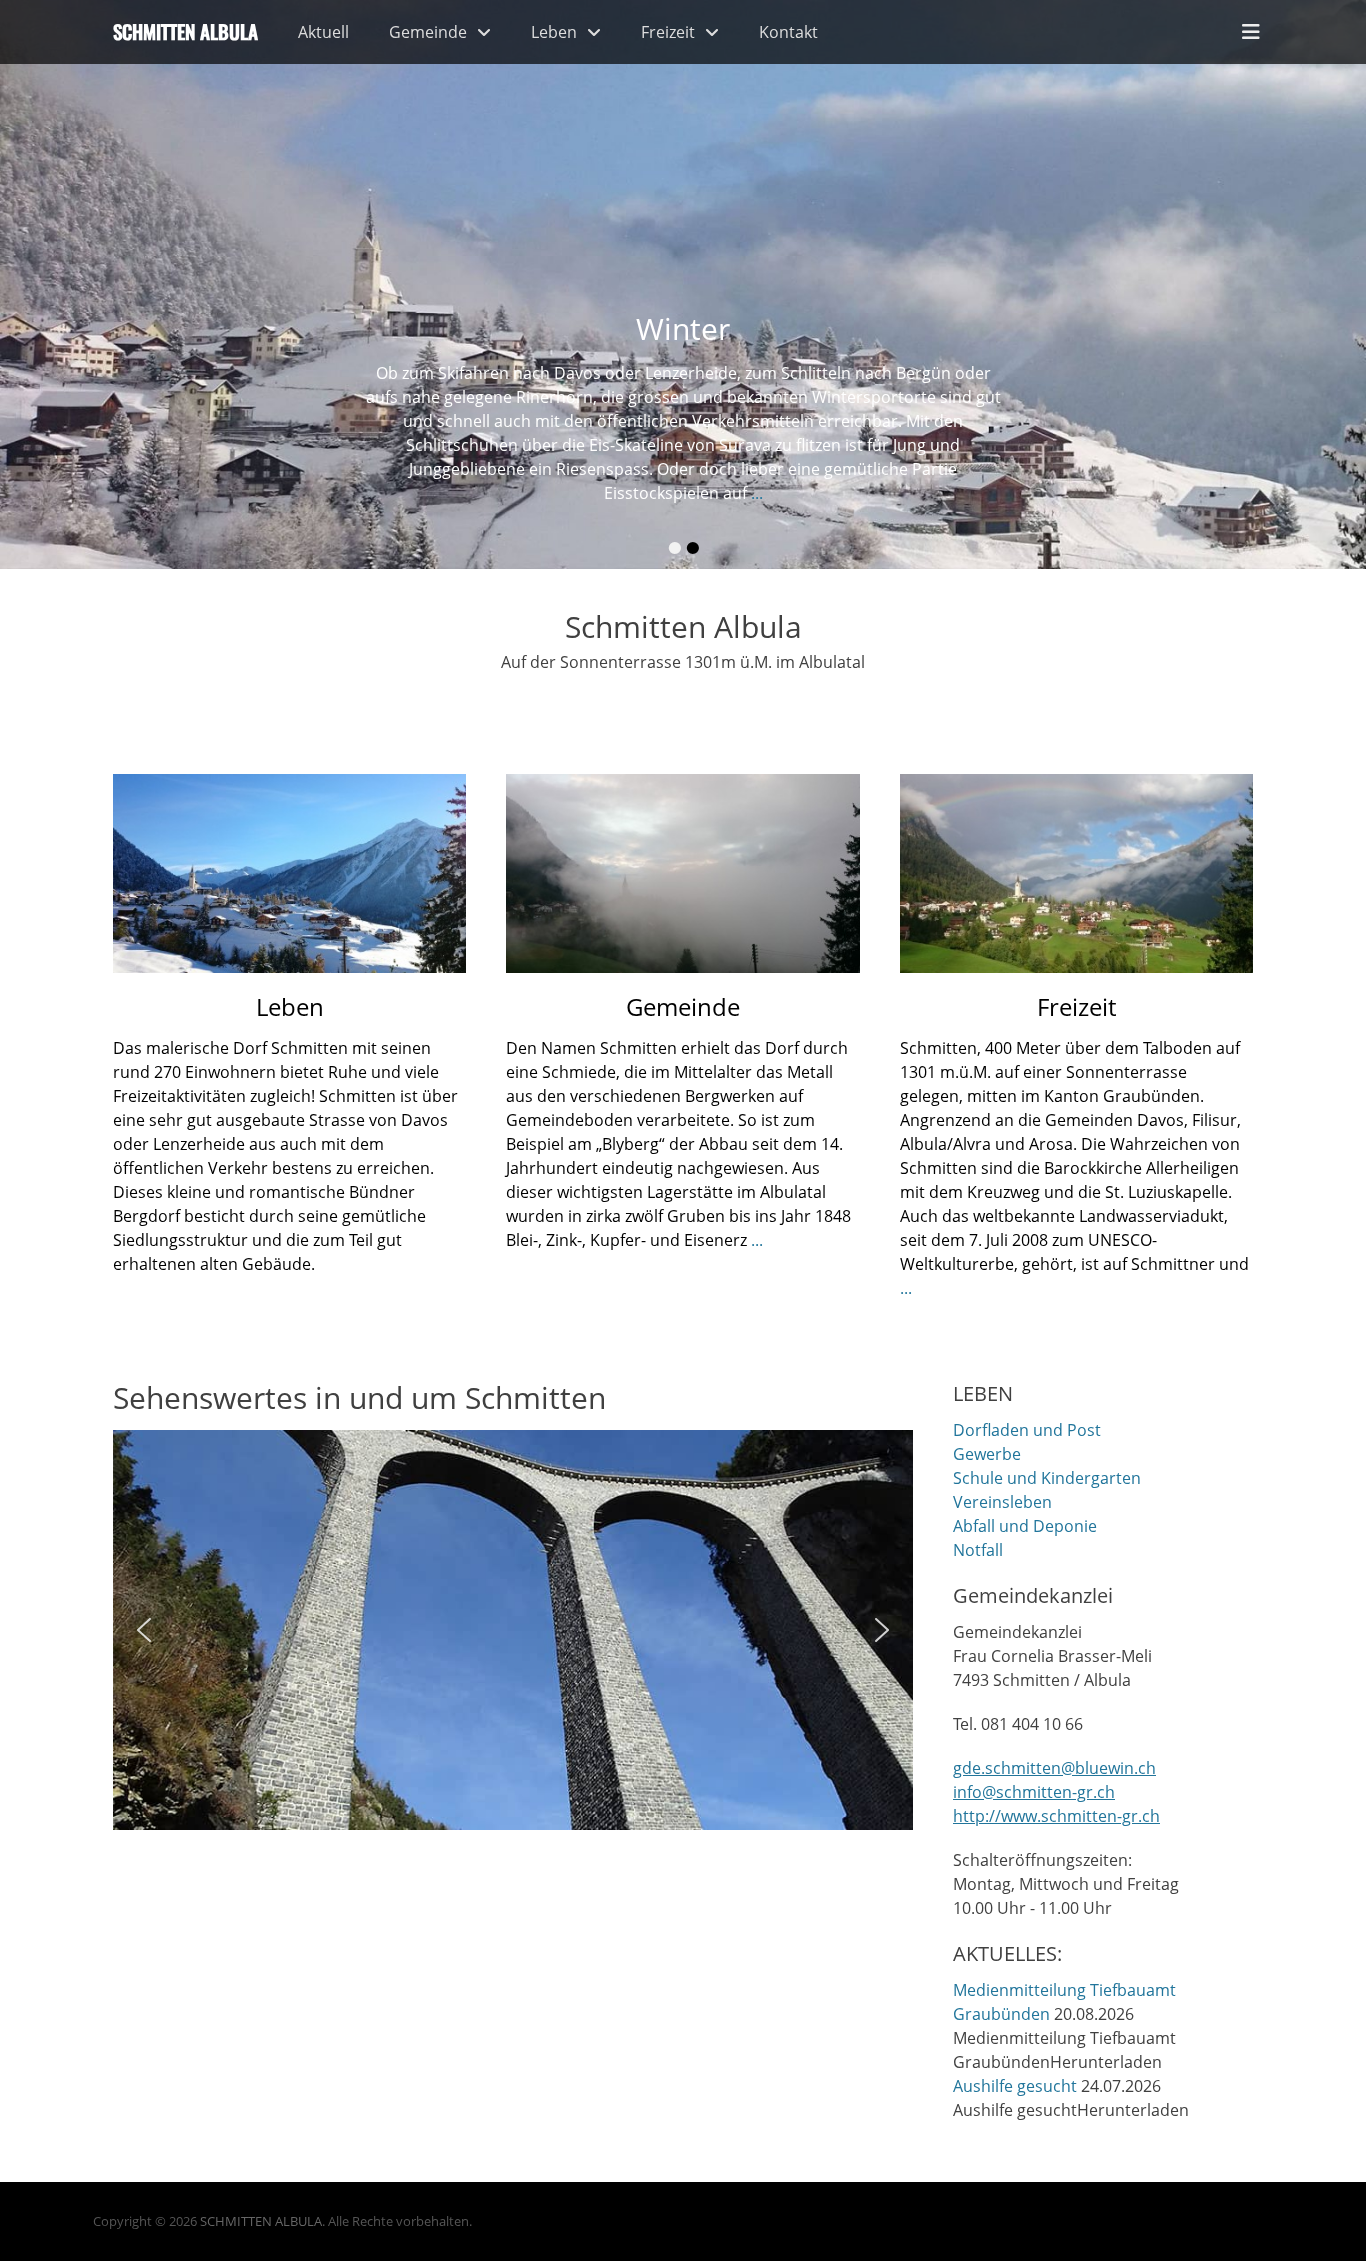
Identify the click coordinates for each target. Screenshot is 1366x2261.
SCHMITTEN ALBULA (261, 2221)
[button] (144, 1630)
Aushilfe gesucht (1015, 2086)
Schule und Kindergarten (1047, 1478)
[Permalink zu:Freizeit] (1076, 873)
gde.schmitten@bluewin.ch (1054, 1768)
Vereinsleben (1002, 1502)
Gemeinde (428, 32)
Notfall (978, 1550)
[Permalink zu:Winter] (683, 284)
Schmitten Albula (185, 31)
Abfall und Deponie (1025, 1526)
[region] (513, 1630)
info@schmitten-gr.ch (1034, 1792)
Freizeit (668, 32)
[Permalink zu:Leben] (289, 873)
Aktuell (323, 32)
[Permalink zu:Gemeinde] (682, 873)
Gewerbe (987, 1454)
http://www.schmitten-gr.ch (1056, 1816)
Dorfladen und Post (1027, 1430)
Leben (554, 32)
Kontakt (788, 32)
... (757, 493)
